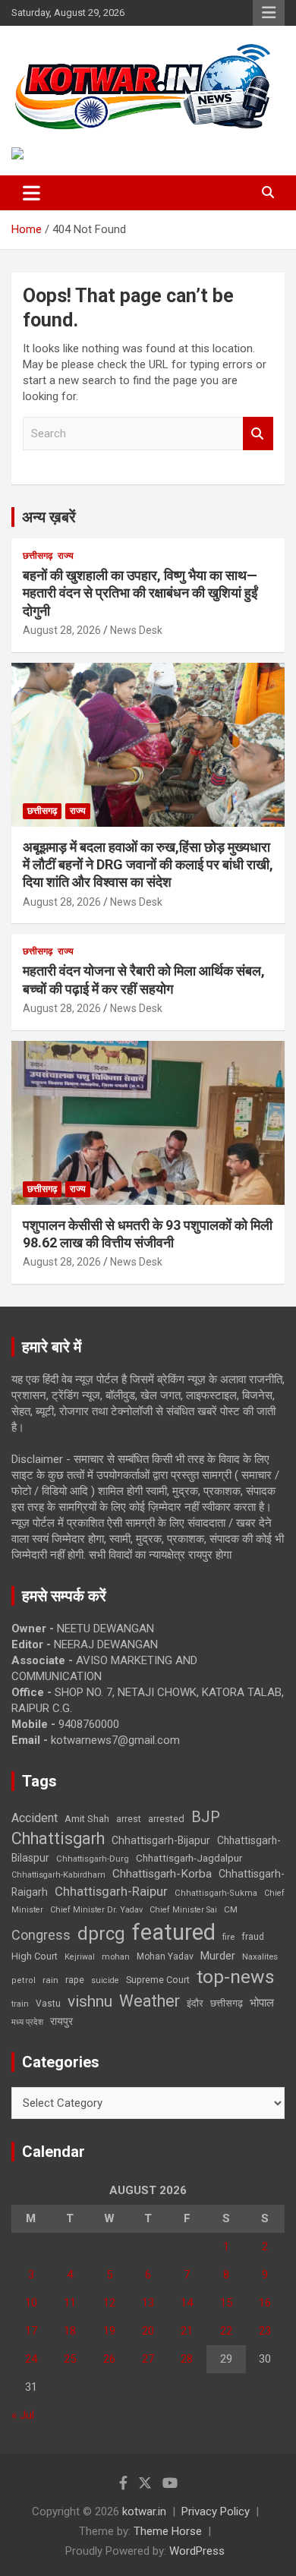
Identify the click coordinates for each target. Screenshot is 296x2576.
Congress (41, 1935)
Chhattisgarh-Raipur (111, 1891)
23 (265, 2331)
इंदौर (195, 2003)
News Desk (136, 630)
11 (70, 2303)
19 (109, 2331)
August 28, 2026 (62, 630)
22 (226, 2331)
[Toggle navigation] (31, 193)
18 (70, 2331)
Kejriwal (80, 1957)
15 (226, 2303)
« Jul (23, 2415)
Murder (218, 1956)
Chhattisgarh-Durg (93, 1859)
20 (148, 2331)
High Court (35, 1956)
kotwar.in (144, 2511)
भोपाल (262, 2003)
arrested (166, 1819)
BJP (206, 1817)
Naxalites (260, 1956)
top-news (236, 1977)
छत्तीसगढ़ (38, 556)
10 (31, 2303)
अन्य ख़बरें (49, 517)
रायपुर (61, 2021)
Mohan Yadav (165, 1956)
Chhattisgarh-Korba (162, 1874)
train (20, 2004)
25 (70, 2359)
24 (31, 2359)
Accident (35, 1818)
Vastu (48, 2004)
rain (50, 1980)
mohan (116, 1957)
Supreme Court (158, 1980)
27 (148, 2359)
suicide (105, 1980)
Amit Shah (87, 1819)
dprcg (101, 1934)
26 (109, 2359)
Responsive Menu (269, 13)
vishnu (90, 2001)
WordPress (197, 2551)
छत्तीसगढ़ (227, 2003)
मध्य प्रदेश (27, 2022)
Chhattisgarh (58, 1838)
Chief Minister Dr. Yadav (96, 1910)
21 (187, 2331)
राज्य (66, 556)
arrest (129, 1819)
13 (148, 2303)
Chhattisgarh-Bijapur (161, 1840)
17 (31, 2331)
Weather (150, 2001)
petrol (24, 1980)
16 (265, 2303)
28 (187, 2359)
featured (174, 1932)
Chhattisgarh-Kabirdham (58, 1875)
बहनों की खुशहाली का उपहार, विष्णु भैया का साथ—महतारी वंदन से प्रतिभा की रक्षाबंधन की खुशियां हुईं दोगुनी (140, 593)
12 (109, 2303)
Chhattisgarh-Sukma (216, 1893)
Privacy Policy (216, 2511)
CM (231, 1909)
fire (228, 1937)
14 (187, 2303)
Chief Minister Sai (183, 1910)
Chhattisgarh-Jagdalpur (189, 1858)
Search (258, 434)
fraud (253, 1937)
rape (75, 1980)
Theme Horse (168, 2531)
